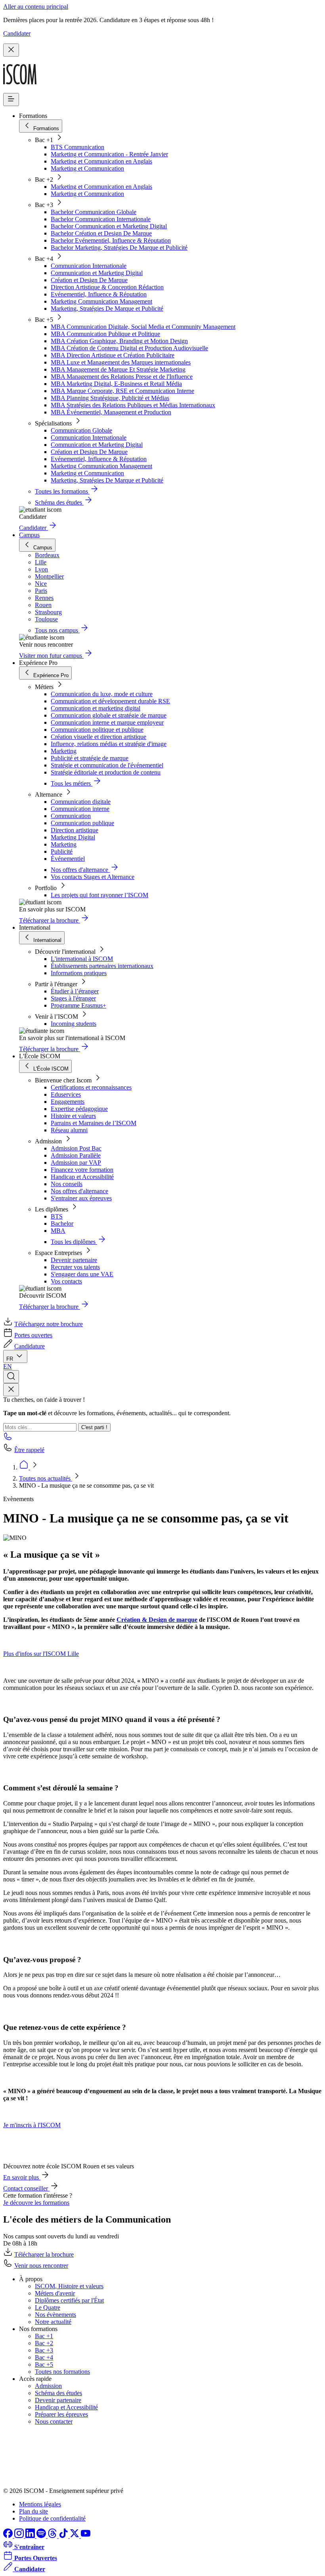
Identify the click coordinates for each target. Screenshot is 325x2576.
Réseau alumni (69, 1130)
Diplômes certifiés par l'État (69, 2300)
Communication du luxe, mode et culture (102, 694)
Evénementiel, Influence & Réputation (99, 294)
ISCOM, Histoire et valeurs (69, 2286)
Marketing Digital (73, 837)
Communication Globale (81, 430)
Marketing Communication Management (101, 301)
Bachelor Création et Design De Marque (101, 233)
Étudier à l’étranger (75, 991)
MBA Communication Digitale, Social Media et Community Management (143, 327)
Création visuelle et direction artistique (98, 737)
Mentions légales (40, 2504)
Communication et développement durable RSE (110, 701)
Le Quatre (48, 2307)
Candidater (17, 33)
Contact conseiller (26, 2188)
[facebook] (9, 2536)
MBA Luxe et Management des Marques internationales (121, 362)
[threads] (53, 2536)
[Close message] (11, 50)
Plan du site (33, 2511)
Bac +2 (44, 2343)
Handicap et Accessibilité (82, 1177)
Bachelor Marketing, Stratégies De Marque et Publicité (119, 248)
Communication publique (82, 823)
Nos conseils (67, 1184)
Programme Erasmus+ (78, 1005)
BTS (57, 1216)
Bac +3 (44, 2350)
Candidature (30, 1346)
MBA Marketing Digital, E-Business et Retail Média (116, 384)
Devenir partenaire (74, 1260)
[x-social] (75, 2536)
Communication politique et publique (97, 730)
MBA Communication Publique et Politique (105, 334)
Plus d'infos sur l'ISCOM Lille (41, 1654)
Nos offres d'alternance (79, 1191)
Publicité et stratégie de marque (90, 758)
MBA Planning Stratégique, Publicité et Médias (110, 398)
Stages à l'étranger (73, 998)
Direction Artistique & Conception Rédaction (107, 287)
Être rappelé (29, 1450)
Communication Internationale (89, 266)
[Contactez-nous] (8, 1439)
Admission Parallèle (76, 1155)
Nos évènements (55, 2315)
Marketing (64, 751)
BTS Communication (77, 147)
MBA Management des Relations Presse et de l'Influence (122, 377)
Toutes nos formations (62, 2372)
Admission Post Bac (76, 1148)
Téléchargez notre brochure (49, 1324)
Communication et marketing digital (96, 708)
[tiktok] (64, 2536)
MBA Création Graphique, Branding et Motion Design (119, 341)
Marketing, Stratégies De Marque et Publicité (107, 308)
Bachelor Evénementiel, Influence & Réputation (111, 240)
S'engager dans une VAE (82, 1274)
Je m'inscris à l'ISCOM (32, 2125)
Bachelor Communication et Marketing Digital (109, 226)
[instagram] (20, 2536)
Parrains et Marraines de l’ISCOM (94, 1123)
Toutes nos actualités (46, 1478)
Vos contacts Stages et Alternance (93, 877)
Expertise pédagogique (79, 1109)
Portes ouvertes (33, 1335)
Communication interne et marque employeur (107, 722)
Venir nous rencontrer (41, 2266)
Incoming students (74, 1024)
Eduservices (66, 1094)
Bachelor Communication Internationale (101, 219)
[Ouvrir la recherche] (11, 1377)
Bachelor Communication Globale (94, 212)
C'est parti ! (94, 1427)
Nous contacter (54, 2421)
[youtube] (86, 2536)
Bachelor (62, 1223)
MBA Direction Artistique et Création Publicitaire (113, 355)
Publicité (62, 851)
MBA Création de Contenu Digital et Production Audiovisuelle (129, 348)
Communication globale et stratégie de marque (109, 715)
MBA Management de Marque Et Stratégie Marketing (118, 369)
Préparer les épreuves (61, 2414)
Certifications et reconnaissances (91, 1087)
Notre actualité (53, 2322)
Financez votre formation (82, 1170)
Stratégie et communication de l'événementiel (107, 765)
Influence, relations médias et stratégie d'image (109, 744)
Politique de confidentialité (52, 2518)
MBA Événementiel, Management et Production (111, 412)
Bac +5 (44, 2364)
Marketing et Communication (87, 168)
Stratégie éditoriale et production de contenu (106, 772)
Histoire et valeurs (73, 1116)
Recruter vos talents (75, 1267)
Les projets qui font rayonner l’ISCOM (99, 895)
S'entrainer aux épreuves (81, 1198)
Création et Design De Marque (89, 280)
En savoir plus (22, 2177)
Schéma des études (58, 2393)
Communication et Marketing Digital (97, 273)
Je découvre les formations (36, 2203)
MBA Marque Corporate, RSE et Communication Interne (122, 391)
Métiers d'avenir (55, 2293)
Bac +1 (44, 2336)
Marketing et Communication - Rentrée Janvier (109, 154)
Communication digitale (81, 802)
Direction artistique (75, 830)
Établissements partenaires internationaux (102, 966)
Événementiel (68, 859)
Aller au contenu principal (36, 7)
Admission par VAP (76, 1163)
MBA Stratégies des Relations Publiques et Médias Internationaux (133, 405)
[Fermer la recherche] (11, 1390)
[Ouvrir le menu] (11, 100)
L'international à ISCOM (82, 959)
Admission (48, 2386)
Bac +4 (44, 2357)
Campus (29, 535)
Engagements (68, 1102)
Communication (71, 816)
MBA (58, 1231)
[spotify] (42, 2536)
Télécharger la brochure (44, 2254)
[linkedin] (31, 2536)
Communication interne (80, 809)
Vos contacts (66, 1281)
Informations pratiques (79, 973)
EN (8, 1366)
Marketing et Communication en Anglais (101, 161)
